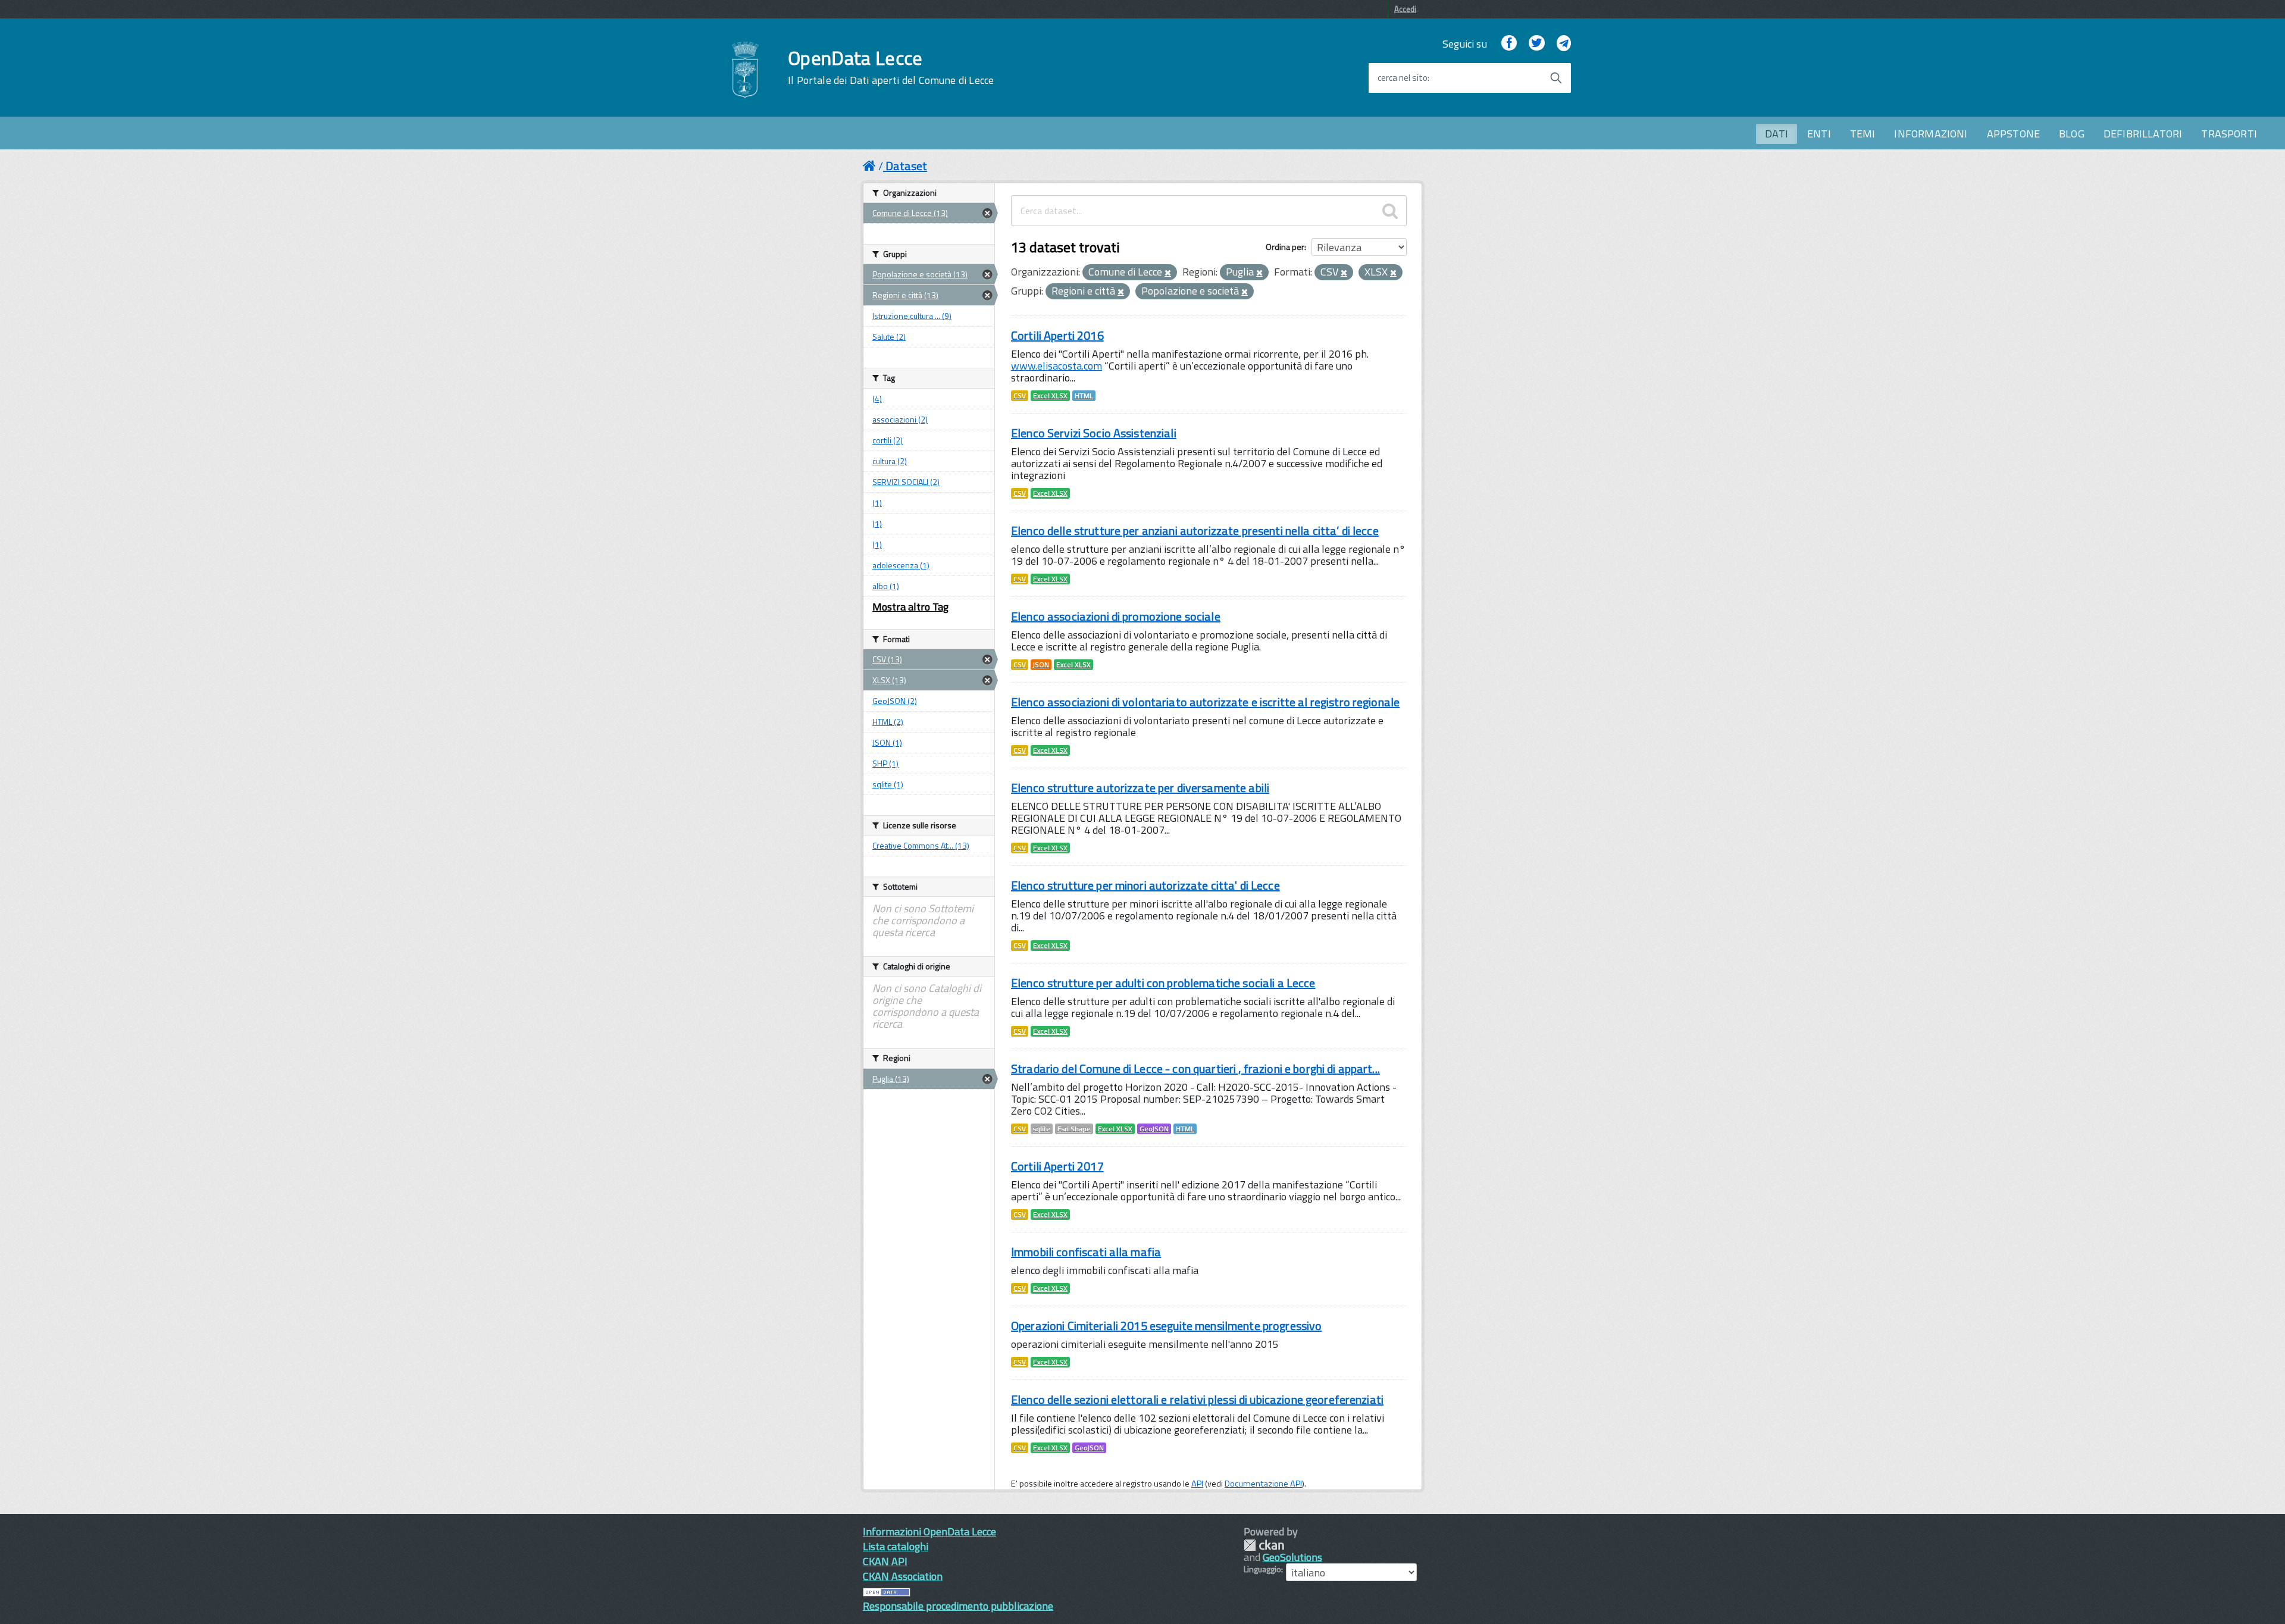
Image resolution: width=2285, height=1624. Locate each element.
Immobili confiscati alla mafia (1086, 1252)
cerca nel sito (1403, 78)
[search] (1390, 211)
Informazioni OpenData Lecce (929, 1531)
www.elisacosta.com (1057, 366)
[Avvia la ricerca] (1556, 78)
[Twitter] (1536, 44)
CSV (1020, 396)
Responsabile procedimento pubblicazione (958, 1606)
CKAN (1264, 1545)
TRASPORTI (2229, 134)
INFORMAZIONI (1931, 134)
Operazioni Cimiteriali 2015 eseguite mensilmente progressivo (1166, 1326)
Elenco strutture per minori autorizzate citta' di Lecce (1145, 885)
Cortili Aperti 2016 (1057, 335)
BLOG (2072, 134)
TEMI (1863, 134)
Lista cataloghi (896, 1546)
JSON (1041, 665)
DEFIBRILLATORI (2143, 134)
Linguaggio (1262, 1569)
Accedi (1405, 9)
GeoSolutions (1292, 1557)
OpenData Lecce (891, 67)
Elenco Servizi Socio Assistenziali (1094, 433)
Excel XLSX (1050, 396)
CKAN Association (903, 1576)
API (1197, 1484)
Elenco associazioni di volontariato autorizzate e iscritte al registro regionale (1205, 702)
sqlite (1042, 1129)
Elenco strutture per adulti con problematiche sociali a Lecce (1163, 983)
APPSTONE (2013, 134)
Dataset (906, 166)
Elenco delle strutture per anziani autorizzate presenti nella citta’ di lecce (1195, 531)
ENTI (1819, 134)
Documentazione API (1263, 1484)
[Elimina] (1168, 273)
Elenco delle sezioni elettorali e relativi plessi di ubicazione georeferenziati (1197, 1399)
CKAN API (885, 1561)
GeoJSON (1154, 1129)
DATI (1777, 134)
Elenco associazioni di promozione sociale (1116, 616)
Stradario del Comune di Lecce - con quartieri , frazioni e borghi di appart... (1195, 1068)
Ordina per (1285, 247)
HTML (1084, 396)
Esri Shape (1074, 1129)
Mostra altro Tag (910, 607)
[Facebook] (1509, 44)
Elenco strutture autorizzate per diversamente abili (1140, 788)
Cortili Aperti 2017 (1057, 1166)
